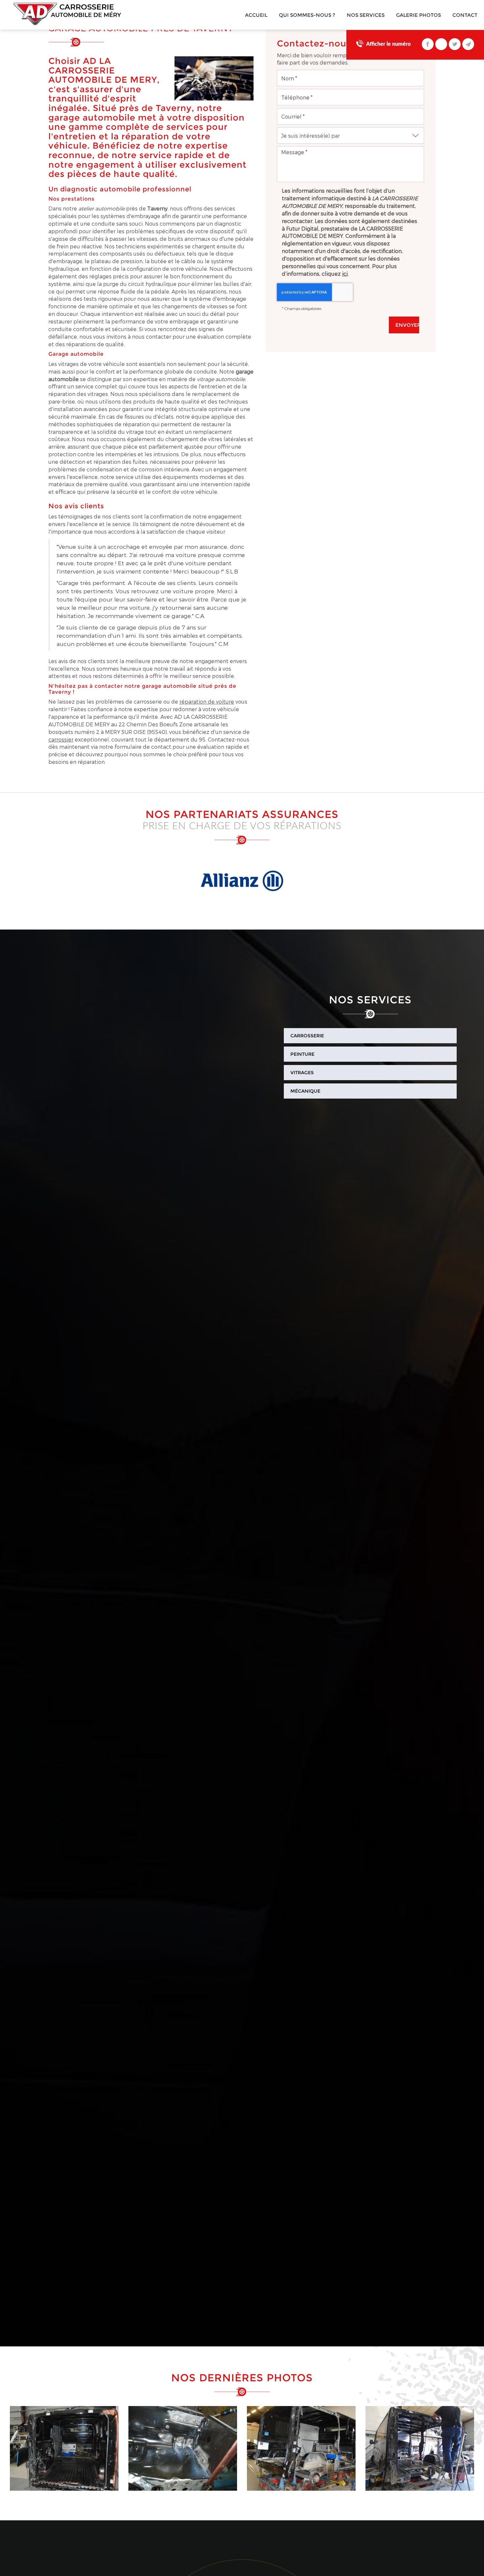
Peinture (302, 1054)
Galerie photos (418, 15)
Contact (465, 15)
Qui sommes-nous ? (307, 15)
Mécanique (305, 1091)
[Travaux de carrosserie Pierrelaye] (301, 2448)
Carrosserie (307, 1036)
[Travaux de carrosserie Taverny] (64, 2448)
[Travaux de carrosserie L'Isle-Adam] (183, 2448)
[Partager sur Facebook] (428, 44)
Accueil (256, 15)
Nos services (366, 15)
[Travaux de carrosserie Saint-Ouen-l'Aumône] (420, 2448)
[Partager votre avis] (441, 44)
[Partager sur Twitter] (455, 44)
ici (345, 274)
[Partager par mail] (468, 44)
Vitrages (302, 1073)
